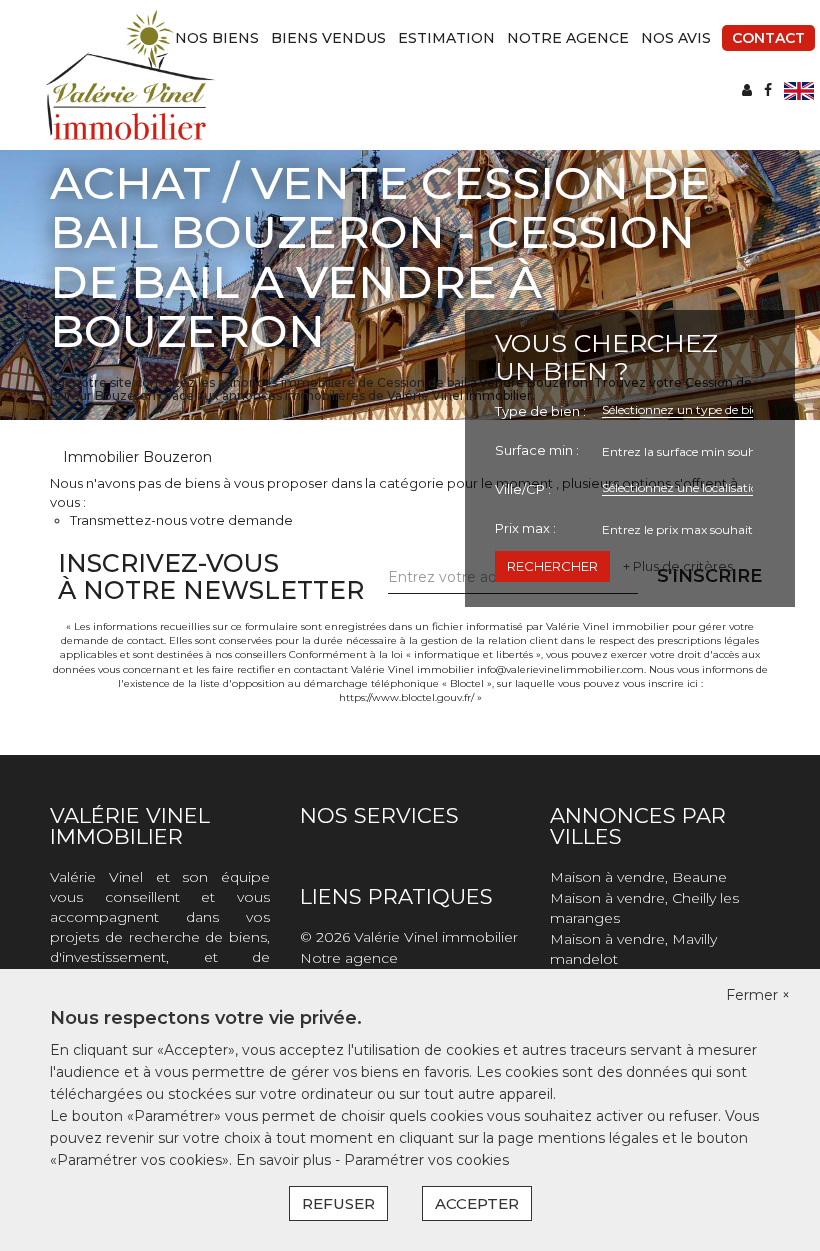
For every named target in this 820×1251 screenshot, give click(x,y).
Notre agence (568, 38)
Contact (768, 38)
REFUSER (338, 1203)
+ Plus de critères (678, 566)
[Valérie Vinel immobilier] (130, 74)
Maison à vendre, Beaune (638, 877)
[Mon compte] (747, 90)
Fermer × (758, 995)
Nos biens (217, 38)
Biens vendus (328, 38)
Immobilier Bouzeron (137, 457)
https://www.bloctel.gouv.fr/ (406, 697)
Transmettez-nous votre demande (181, 520)
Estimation (446, 38)
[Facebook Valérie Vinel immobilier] (768, 90)
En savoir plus (285, 1160)
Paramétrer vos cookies (426, 1160)
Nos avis (676, 38)
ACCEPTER (477, 1203)
